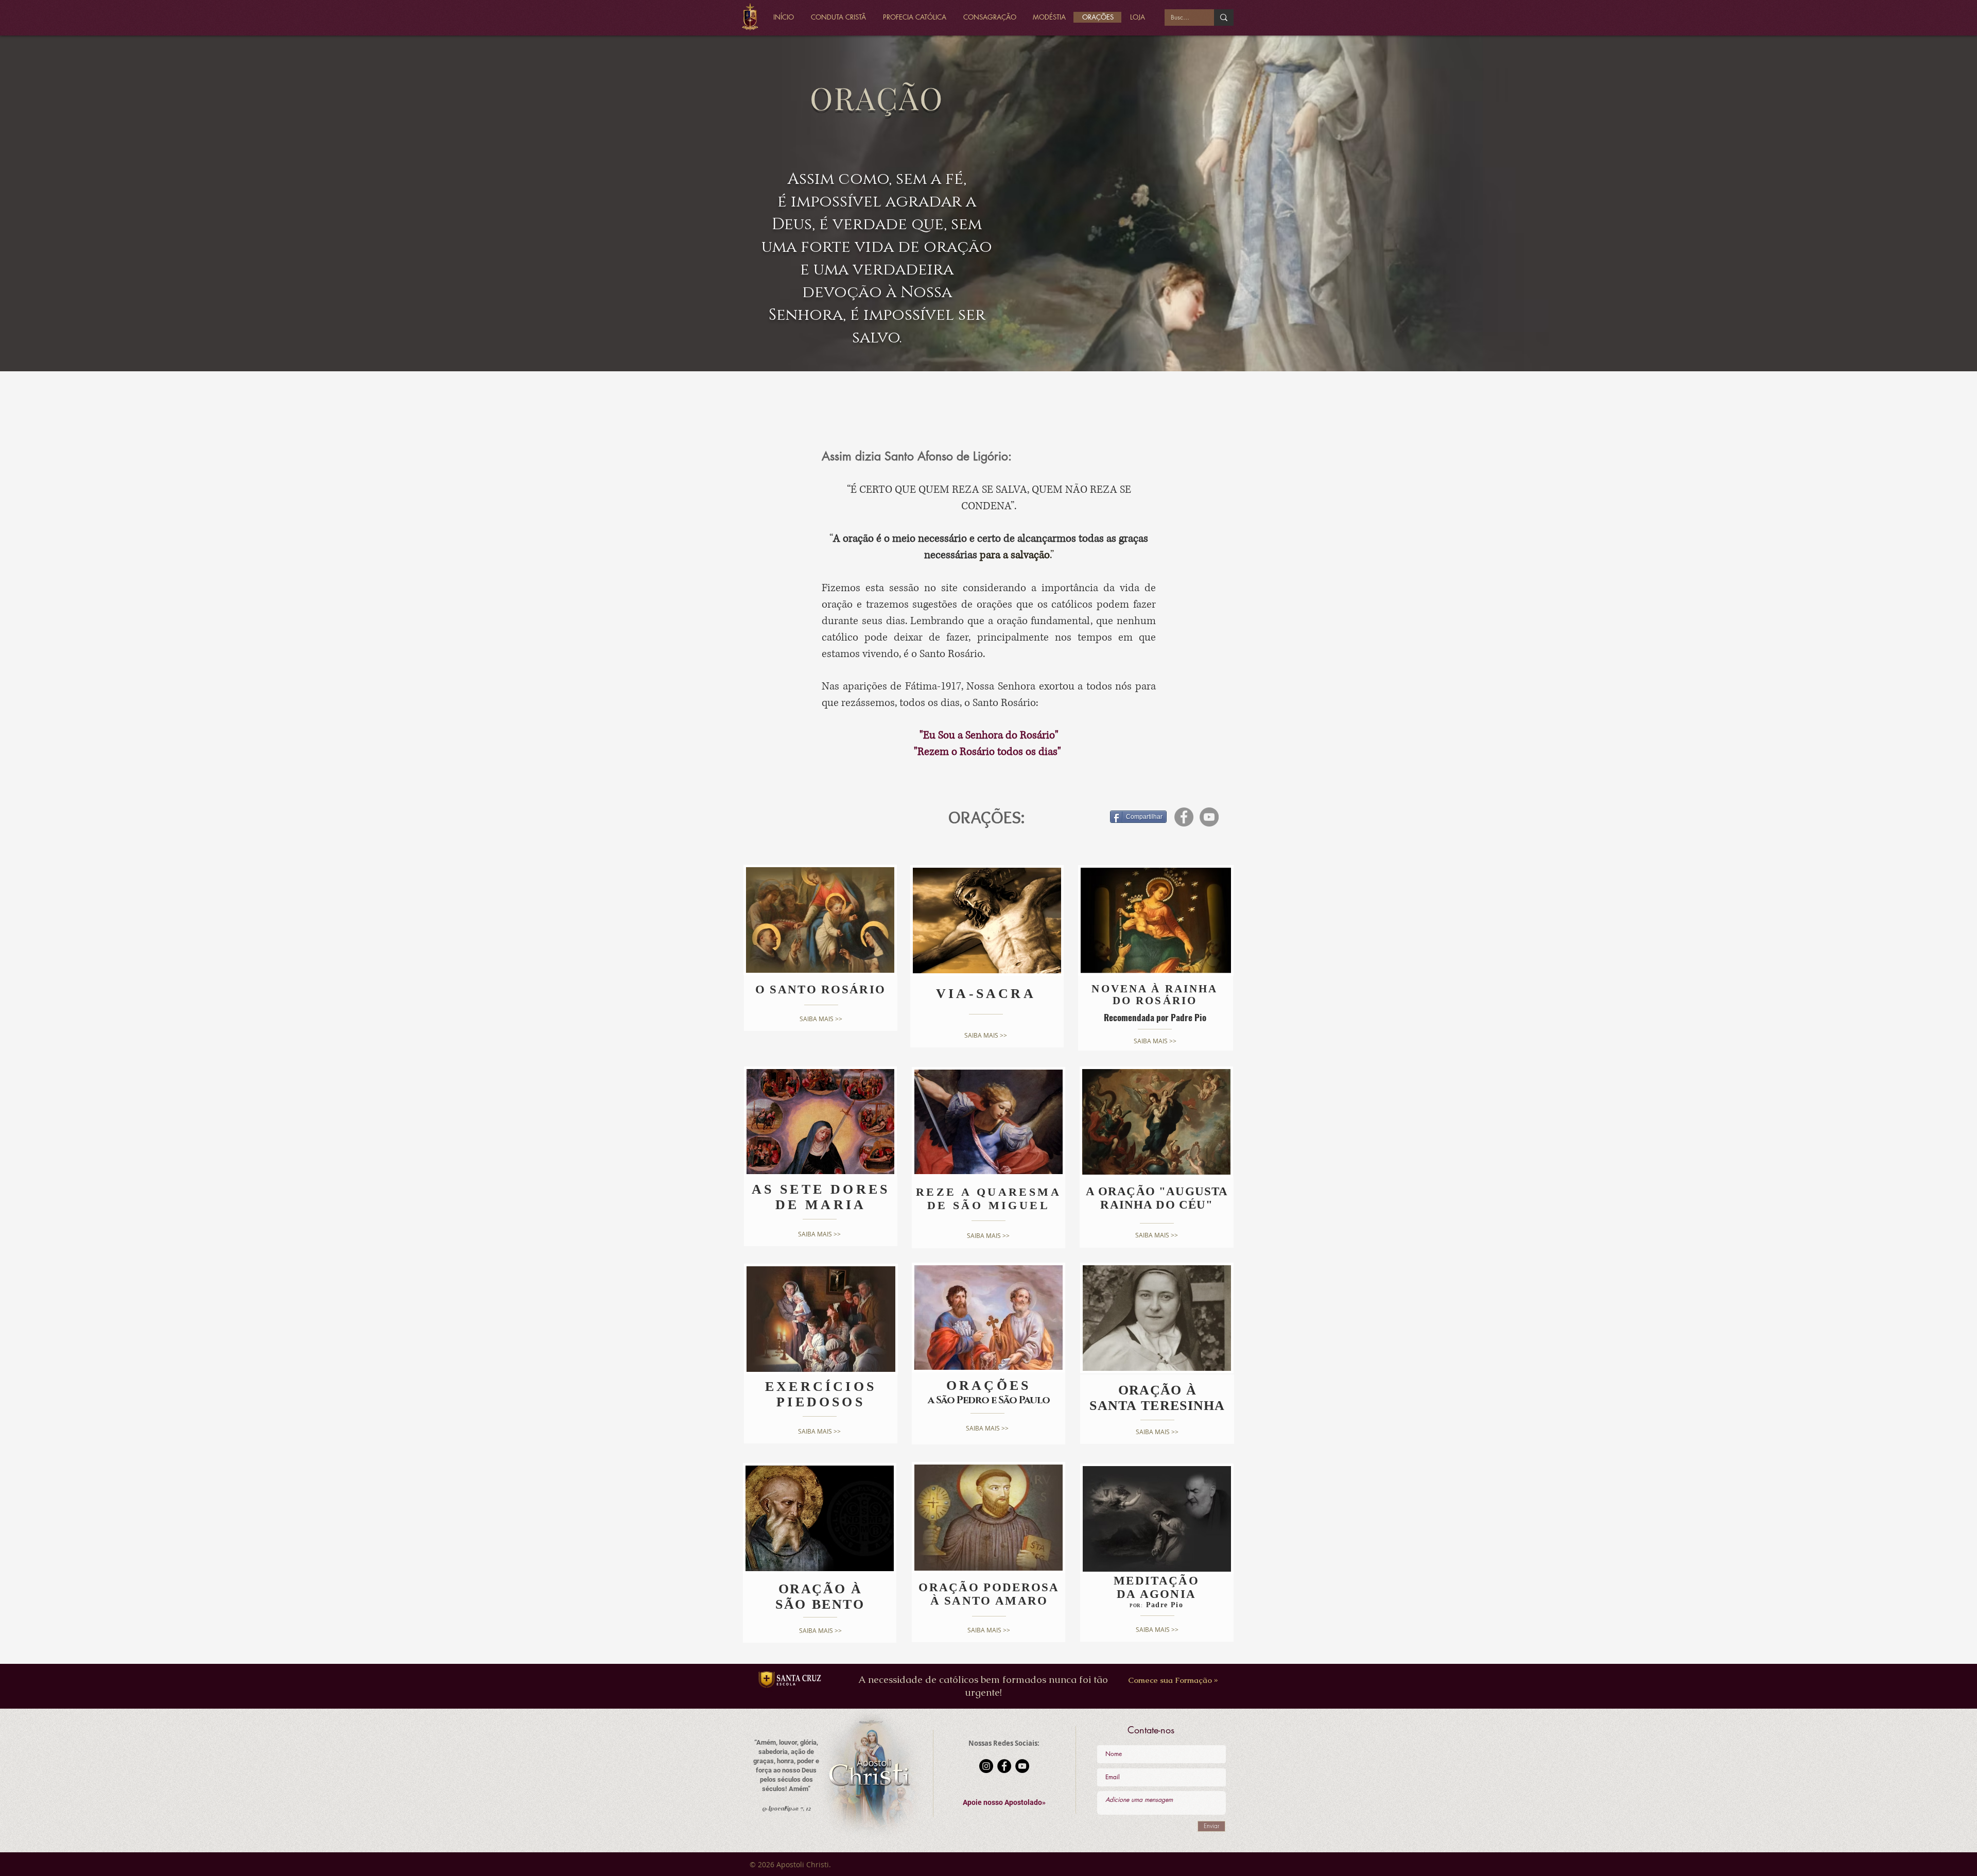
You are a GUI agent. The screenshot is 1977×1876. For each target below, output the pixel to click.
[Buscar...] (1224, 18)
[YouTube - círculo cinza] (1209, 817)
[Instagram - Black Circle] (986, 1766)
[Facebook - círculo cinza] (1184, 817)
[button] (1004, 1803)
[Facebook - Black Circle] (1004, 1766)
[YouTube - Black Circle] (1022, 1766)
